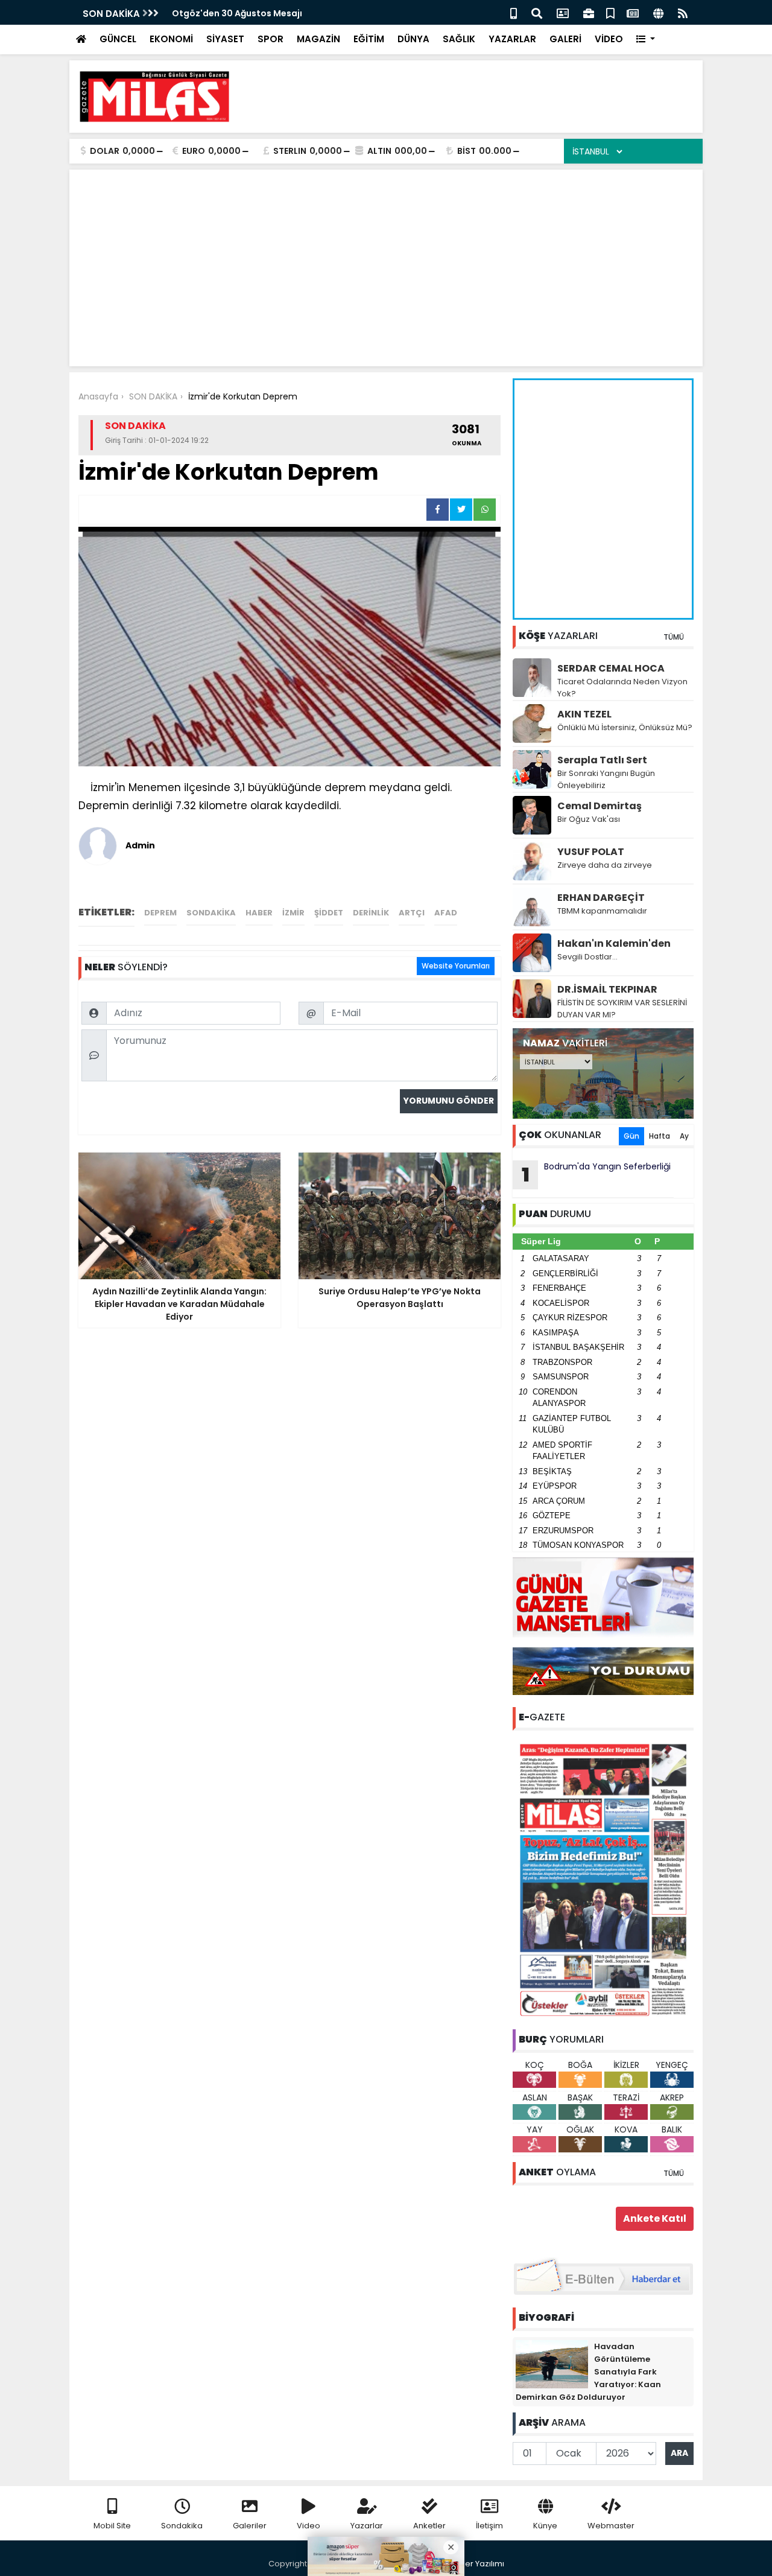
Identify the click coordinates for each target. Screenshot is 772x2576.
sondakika (211, 913)
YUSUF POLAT (591, 852)
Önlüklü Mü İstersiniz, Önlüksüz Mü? (625, 727)
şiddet (329, 913)
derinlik (371, 913)
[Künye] (658, 12)
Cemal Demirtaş (600, 806)
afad (446, 913)
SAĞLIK (459, 39)
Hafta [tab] (660, 1136)
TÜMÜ (674, 637)
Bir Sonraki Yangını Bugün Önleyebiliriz (606, 779)
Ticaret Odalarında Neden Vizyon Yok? (622, 688)
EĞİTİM (369, 39)
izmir (293, 913)
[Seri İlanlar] (610, 12)
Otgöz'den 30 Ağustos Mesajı (237, 13)
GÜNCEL (118, 39)
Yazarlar (367, 2526)
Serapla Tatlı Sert (602, 760)
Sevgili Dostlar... (587, 957)
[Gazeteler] (633, 12)
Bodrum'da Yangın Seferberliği (596, 1174)
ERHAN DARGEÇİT (601, 898)
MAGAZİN (318, 39)
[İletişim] (563, 12)
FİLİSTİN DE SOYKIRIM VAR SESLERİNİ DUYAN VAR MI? (622, 1009)
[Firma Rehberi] (589, 12)
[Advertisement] (474, 97)
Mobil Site (112, 2526)
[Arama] (537, 12)
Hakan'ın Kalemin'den (614, 943)
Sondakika (182, 2526)
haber (259, 913)
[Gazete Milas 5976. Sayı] (603, 1879)
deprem (160, 913)
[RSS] (683, 12)
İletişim (489, 2526)
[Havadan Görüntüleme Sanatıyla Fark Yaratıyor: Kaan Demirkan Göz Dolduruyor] (552, 2364)
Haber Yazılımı (476, 2564)
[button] (646, 40)
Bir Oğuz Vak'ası (589, 819)
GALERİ (565, 39)
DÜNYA (413, 39)
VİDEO (609, 39)
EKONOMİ (171, 39)
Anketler (429, 2526)
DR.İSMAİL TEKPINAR (607, 989)
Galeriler (250, 2526)
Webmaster (611, 2526)
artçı (412, 913)
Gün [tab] (631, 1136)
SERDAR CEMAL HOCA (611, 668)
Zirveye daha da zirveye (605, 865)
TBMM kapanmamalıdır (602, 911)
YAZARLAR (512, 39)
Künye (545, 2526)
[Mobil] (514, 12)
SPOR (271, 39)
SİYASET (225, 39)
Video (308, 2526)
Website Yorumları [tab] (456, 966)
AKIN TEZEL (584, 714)
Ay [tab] (684, 1136)
